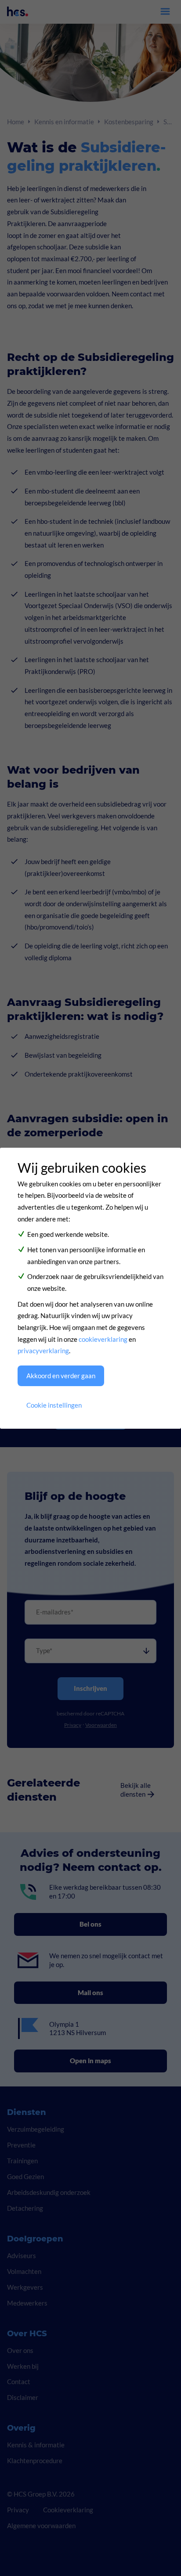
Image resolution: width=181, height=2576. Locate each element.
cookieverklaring (103, 1339)
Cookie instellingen (54, 1405)
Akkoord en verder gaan (61, 1376)
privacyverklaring (43, 1351)
